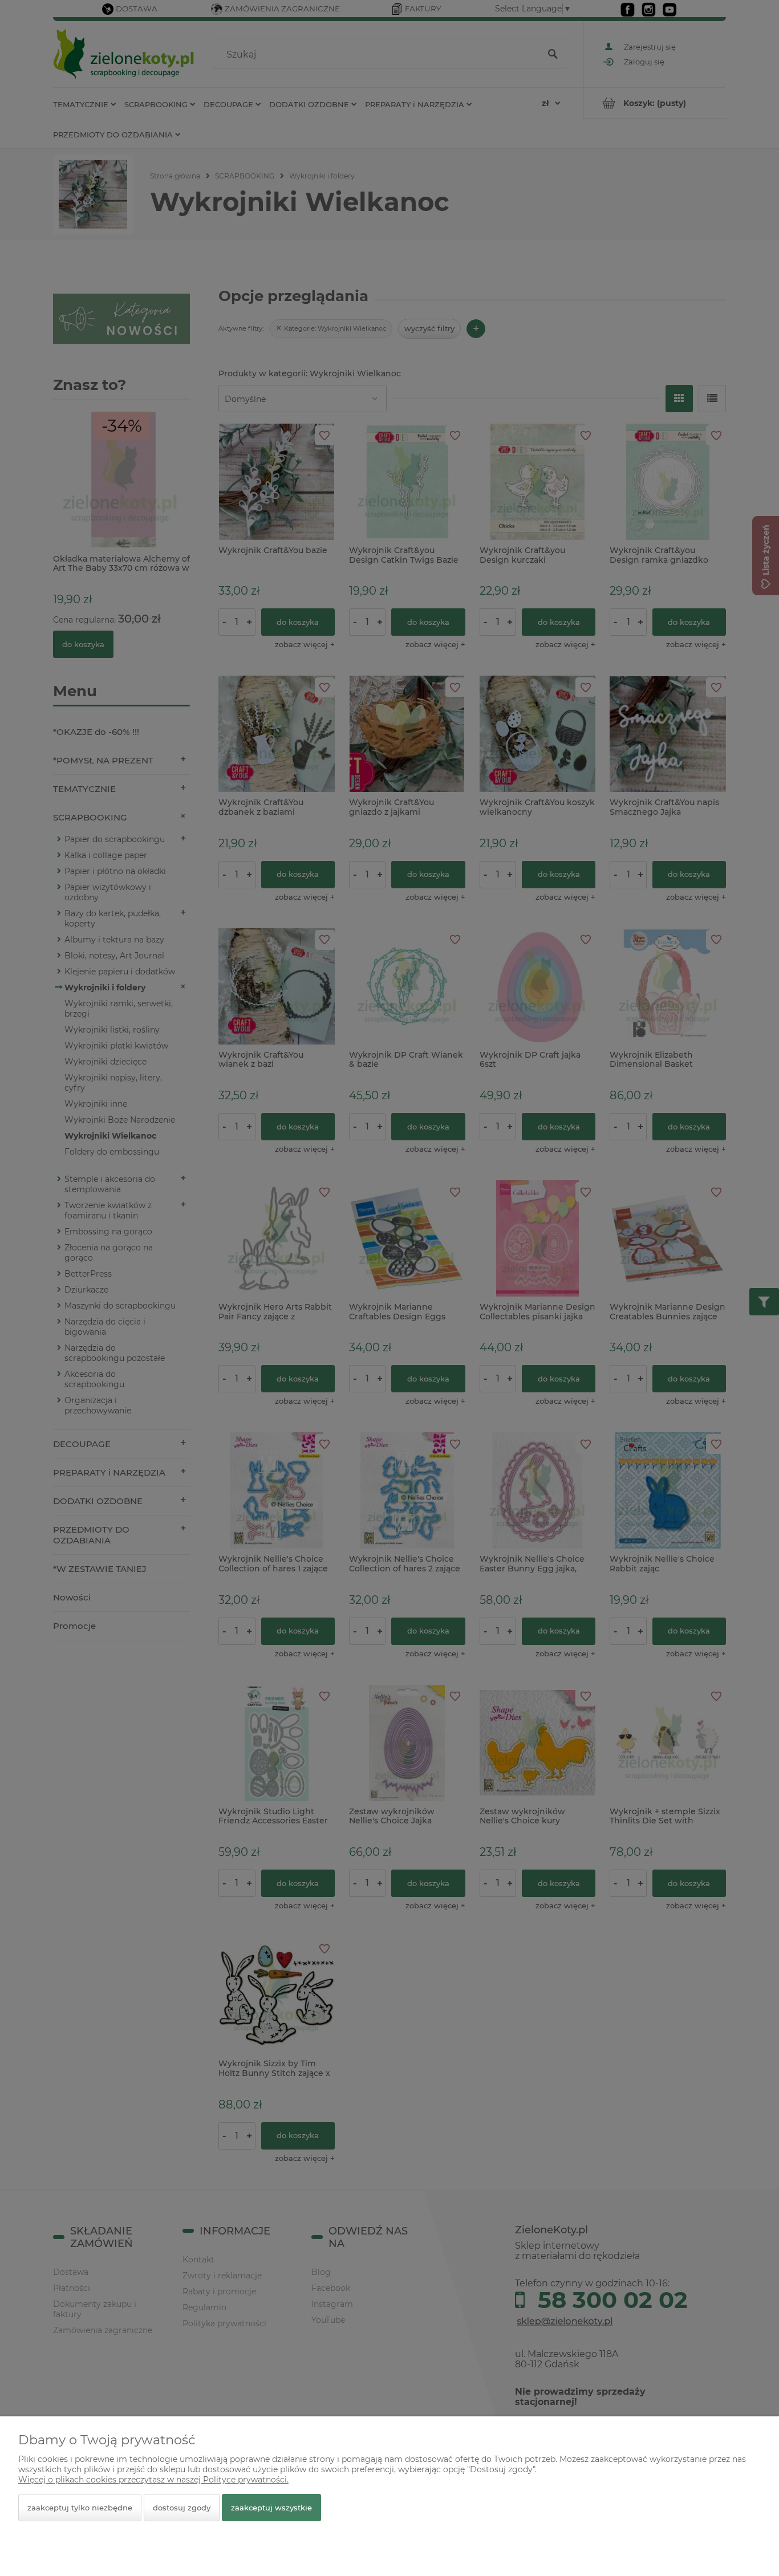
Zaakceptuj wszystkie (271, 2508)
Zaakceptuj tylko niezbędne (80, 2508)
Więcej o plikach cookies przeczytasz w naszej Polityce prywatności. (153, 2480)
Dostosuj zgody (182, 2508)
